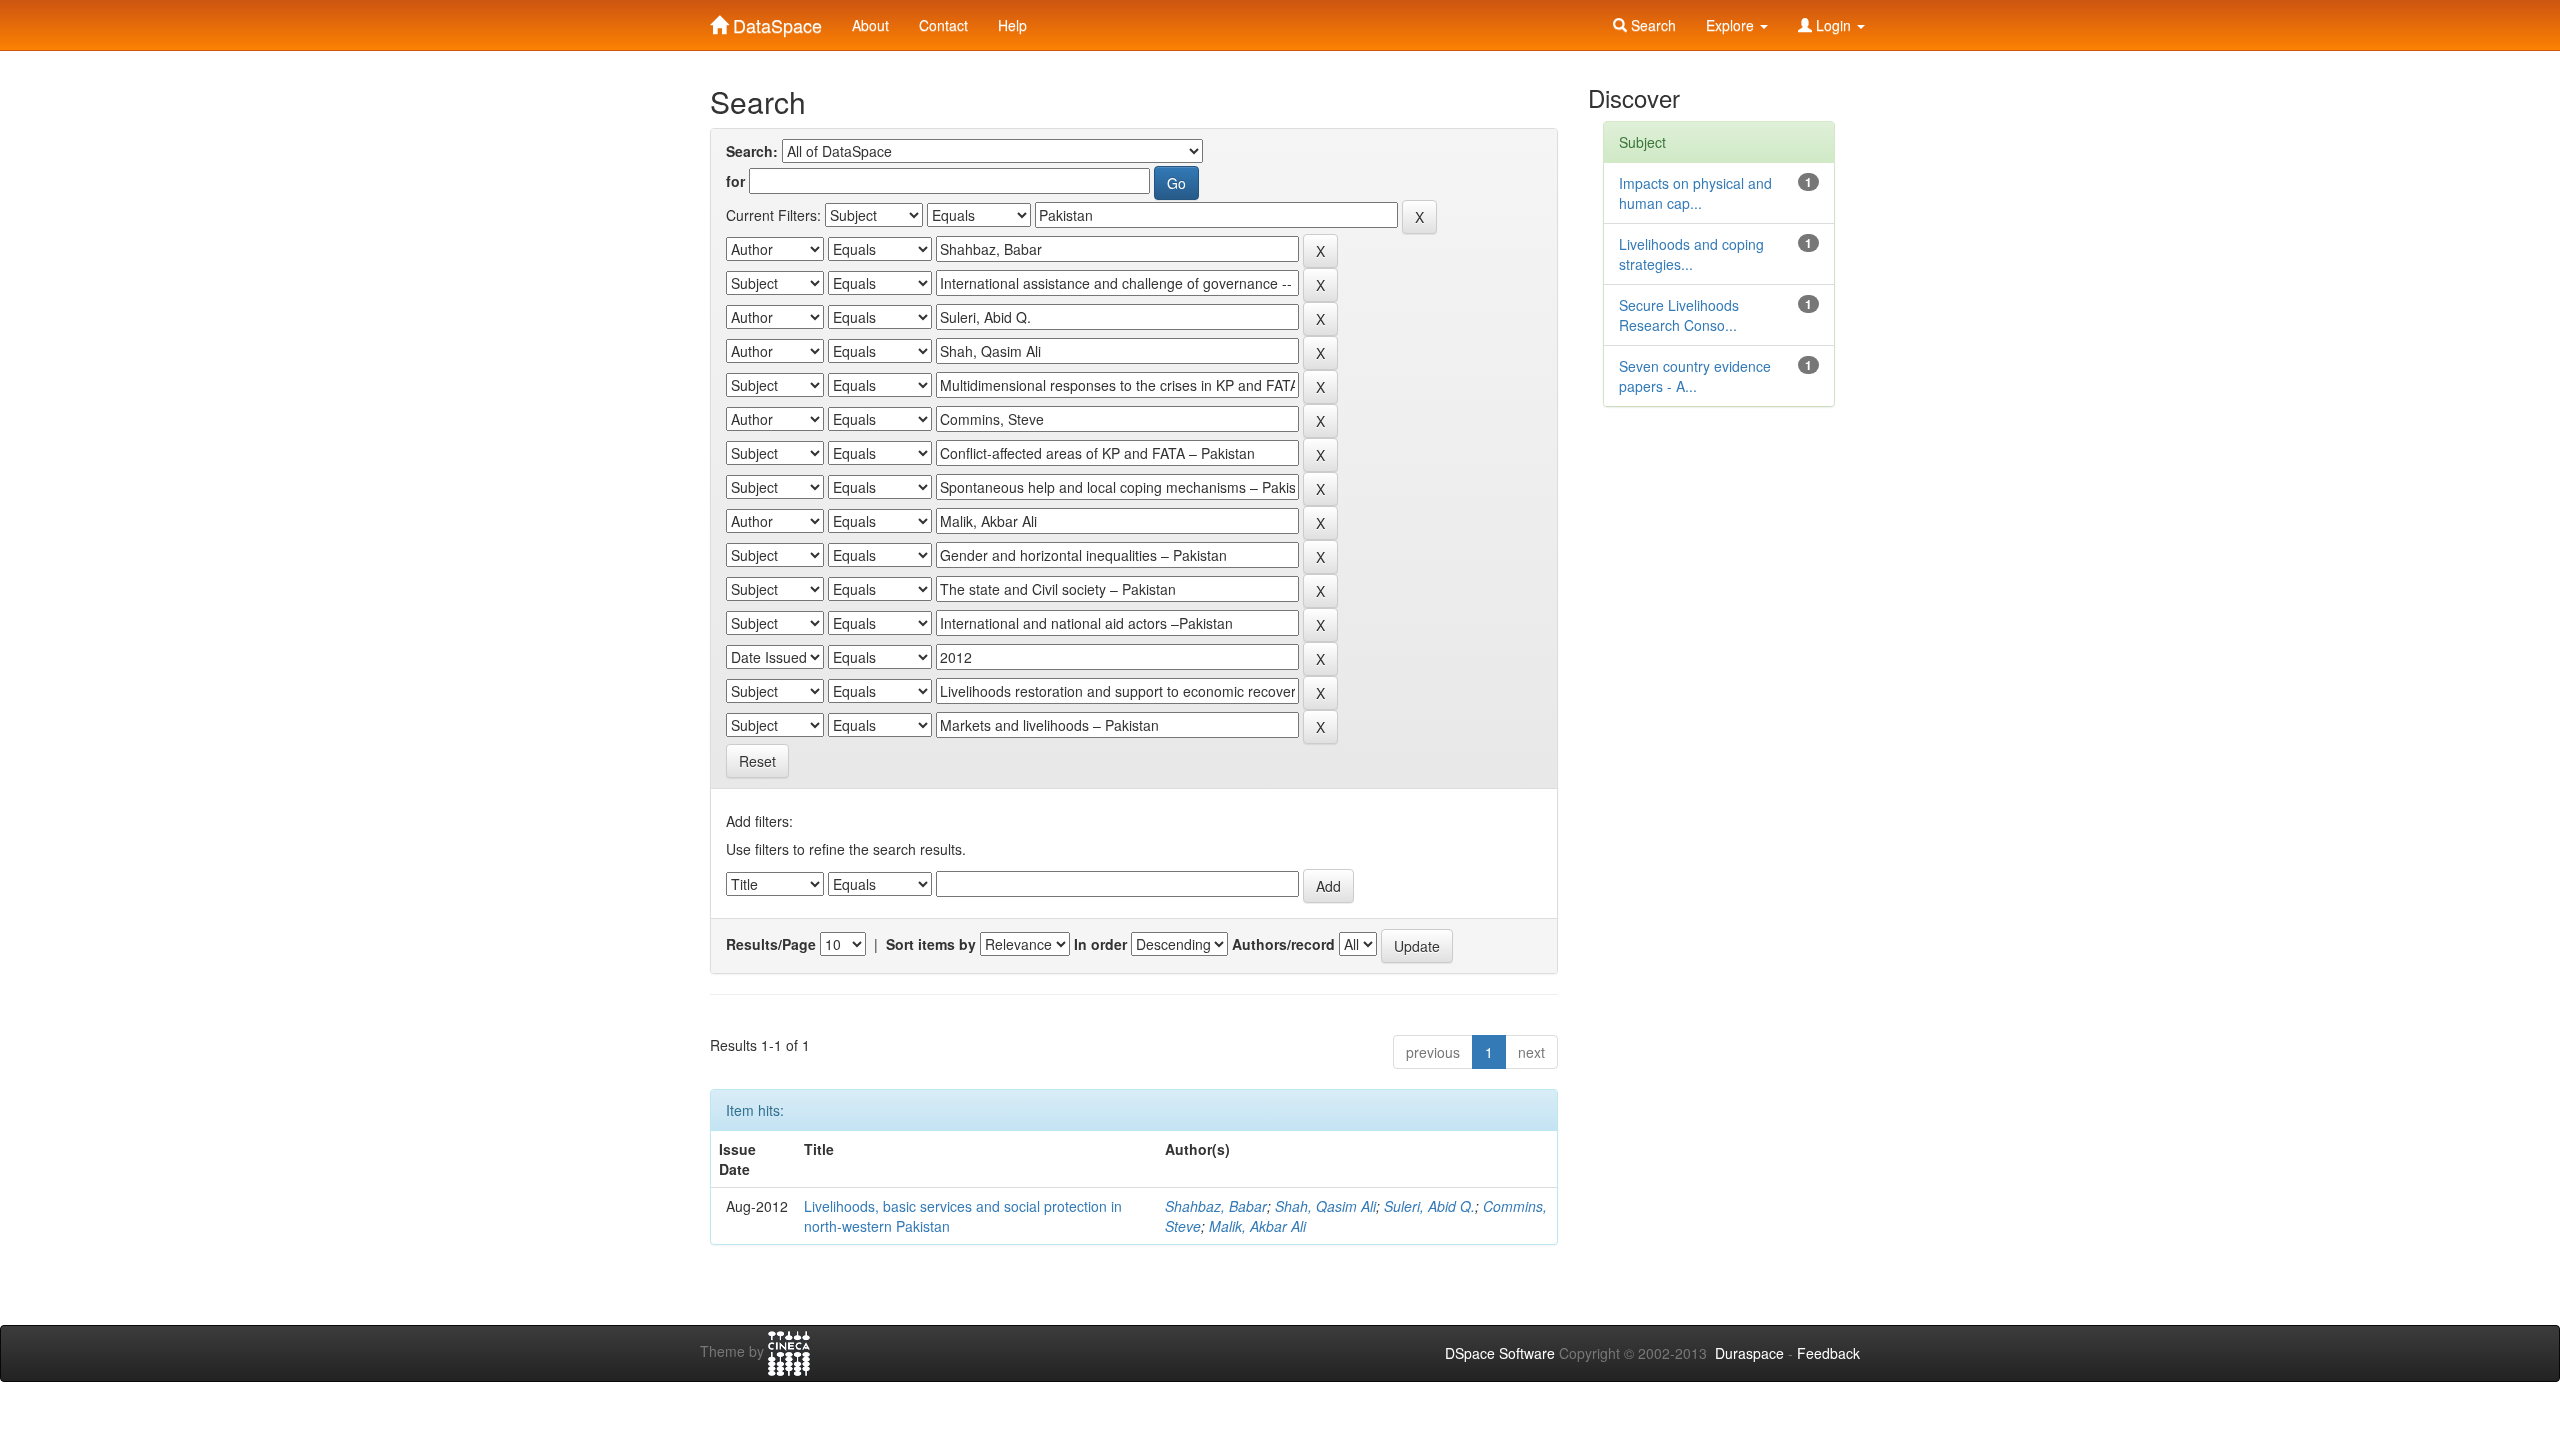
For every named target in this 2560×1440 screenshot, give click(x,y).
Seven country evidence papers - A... (1695, 376)
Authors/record (1283, 944)
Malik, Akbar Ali (1257, 1226)
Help (1012, 25)
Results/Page (771, 944)
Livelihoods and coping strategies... (1691, 254)
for (735, 181)
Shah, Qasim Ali (1325, 1206)
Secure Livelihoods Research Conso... (1679, 315)
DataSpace (775, 21)
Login (1833, 25)
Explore (1732, 25)
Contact (943, 25)
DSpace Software (1500, 1353)
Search (1651, 25)
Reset (757, 761)
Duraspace (1749, 1353)
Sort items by (931, 944)
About (870, 25)
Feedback (1828, 1353)
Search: (752, 151)
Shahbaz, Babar (1216, 1206)
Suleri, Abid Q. (1429, 1206)
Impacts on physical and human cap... (1695, 193)
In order (1100, 944)
